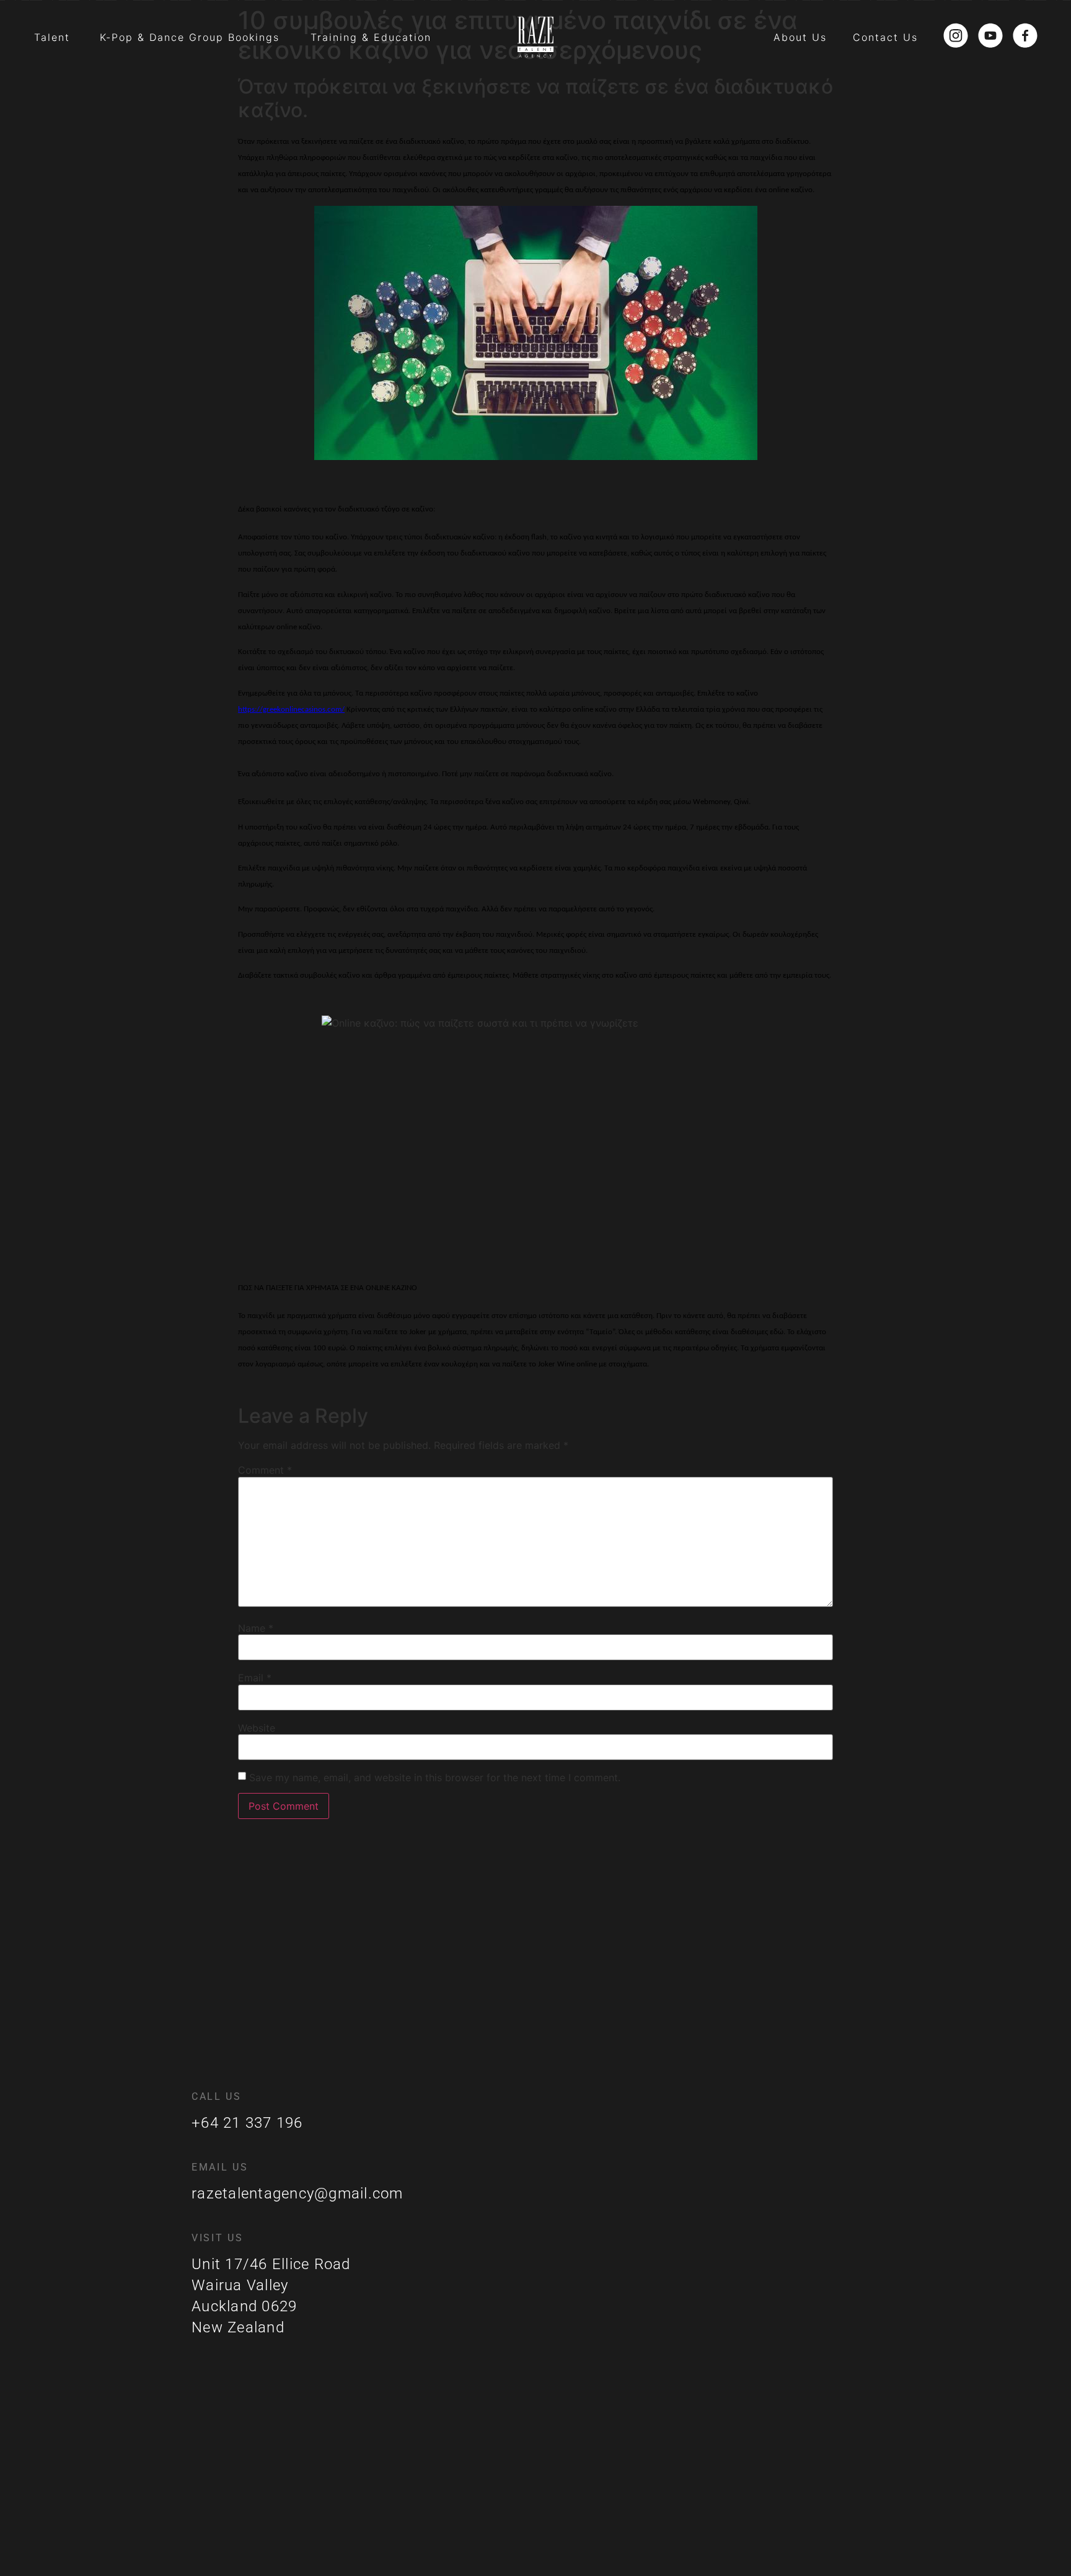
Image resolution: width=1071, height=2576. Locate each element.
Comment (265, 1470)
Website (257, 1728)
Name (256, 1628)
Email (255, 1678)
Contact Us (885, 37)
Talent (52, 37)
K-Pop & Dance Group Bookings (190, 37)
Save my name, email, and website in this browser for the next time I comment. (435, 1777)
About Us (800, 37)
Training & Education (371, 37)
